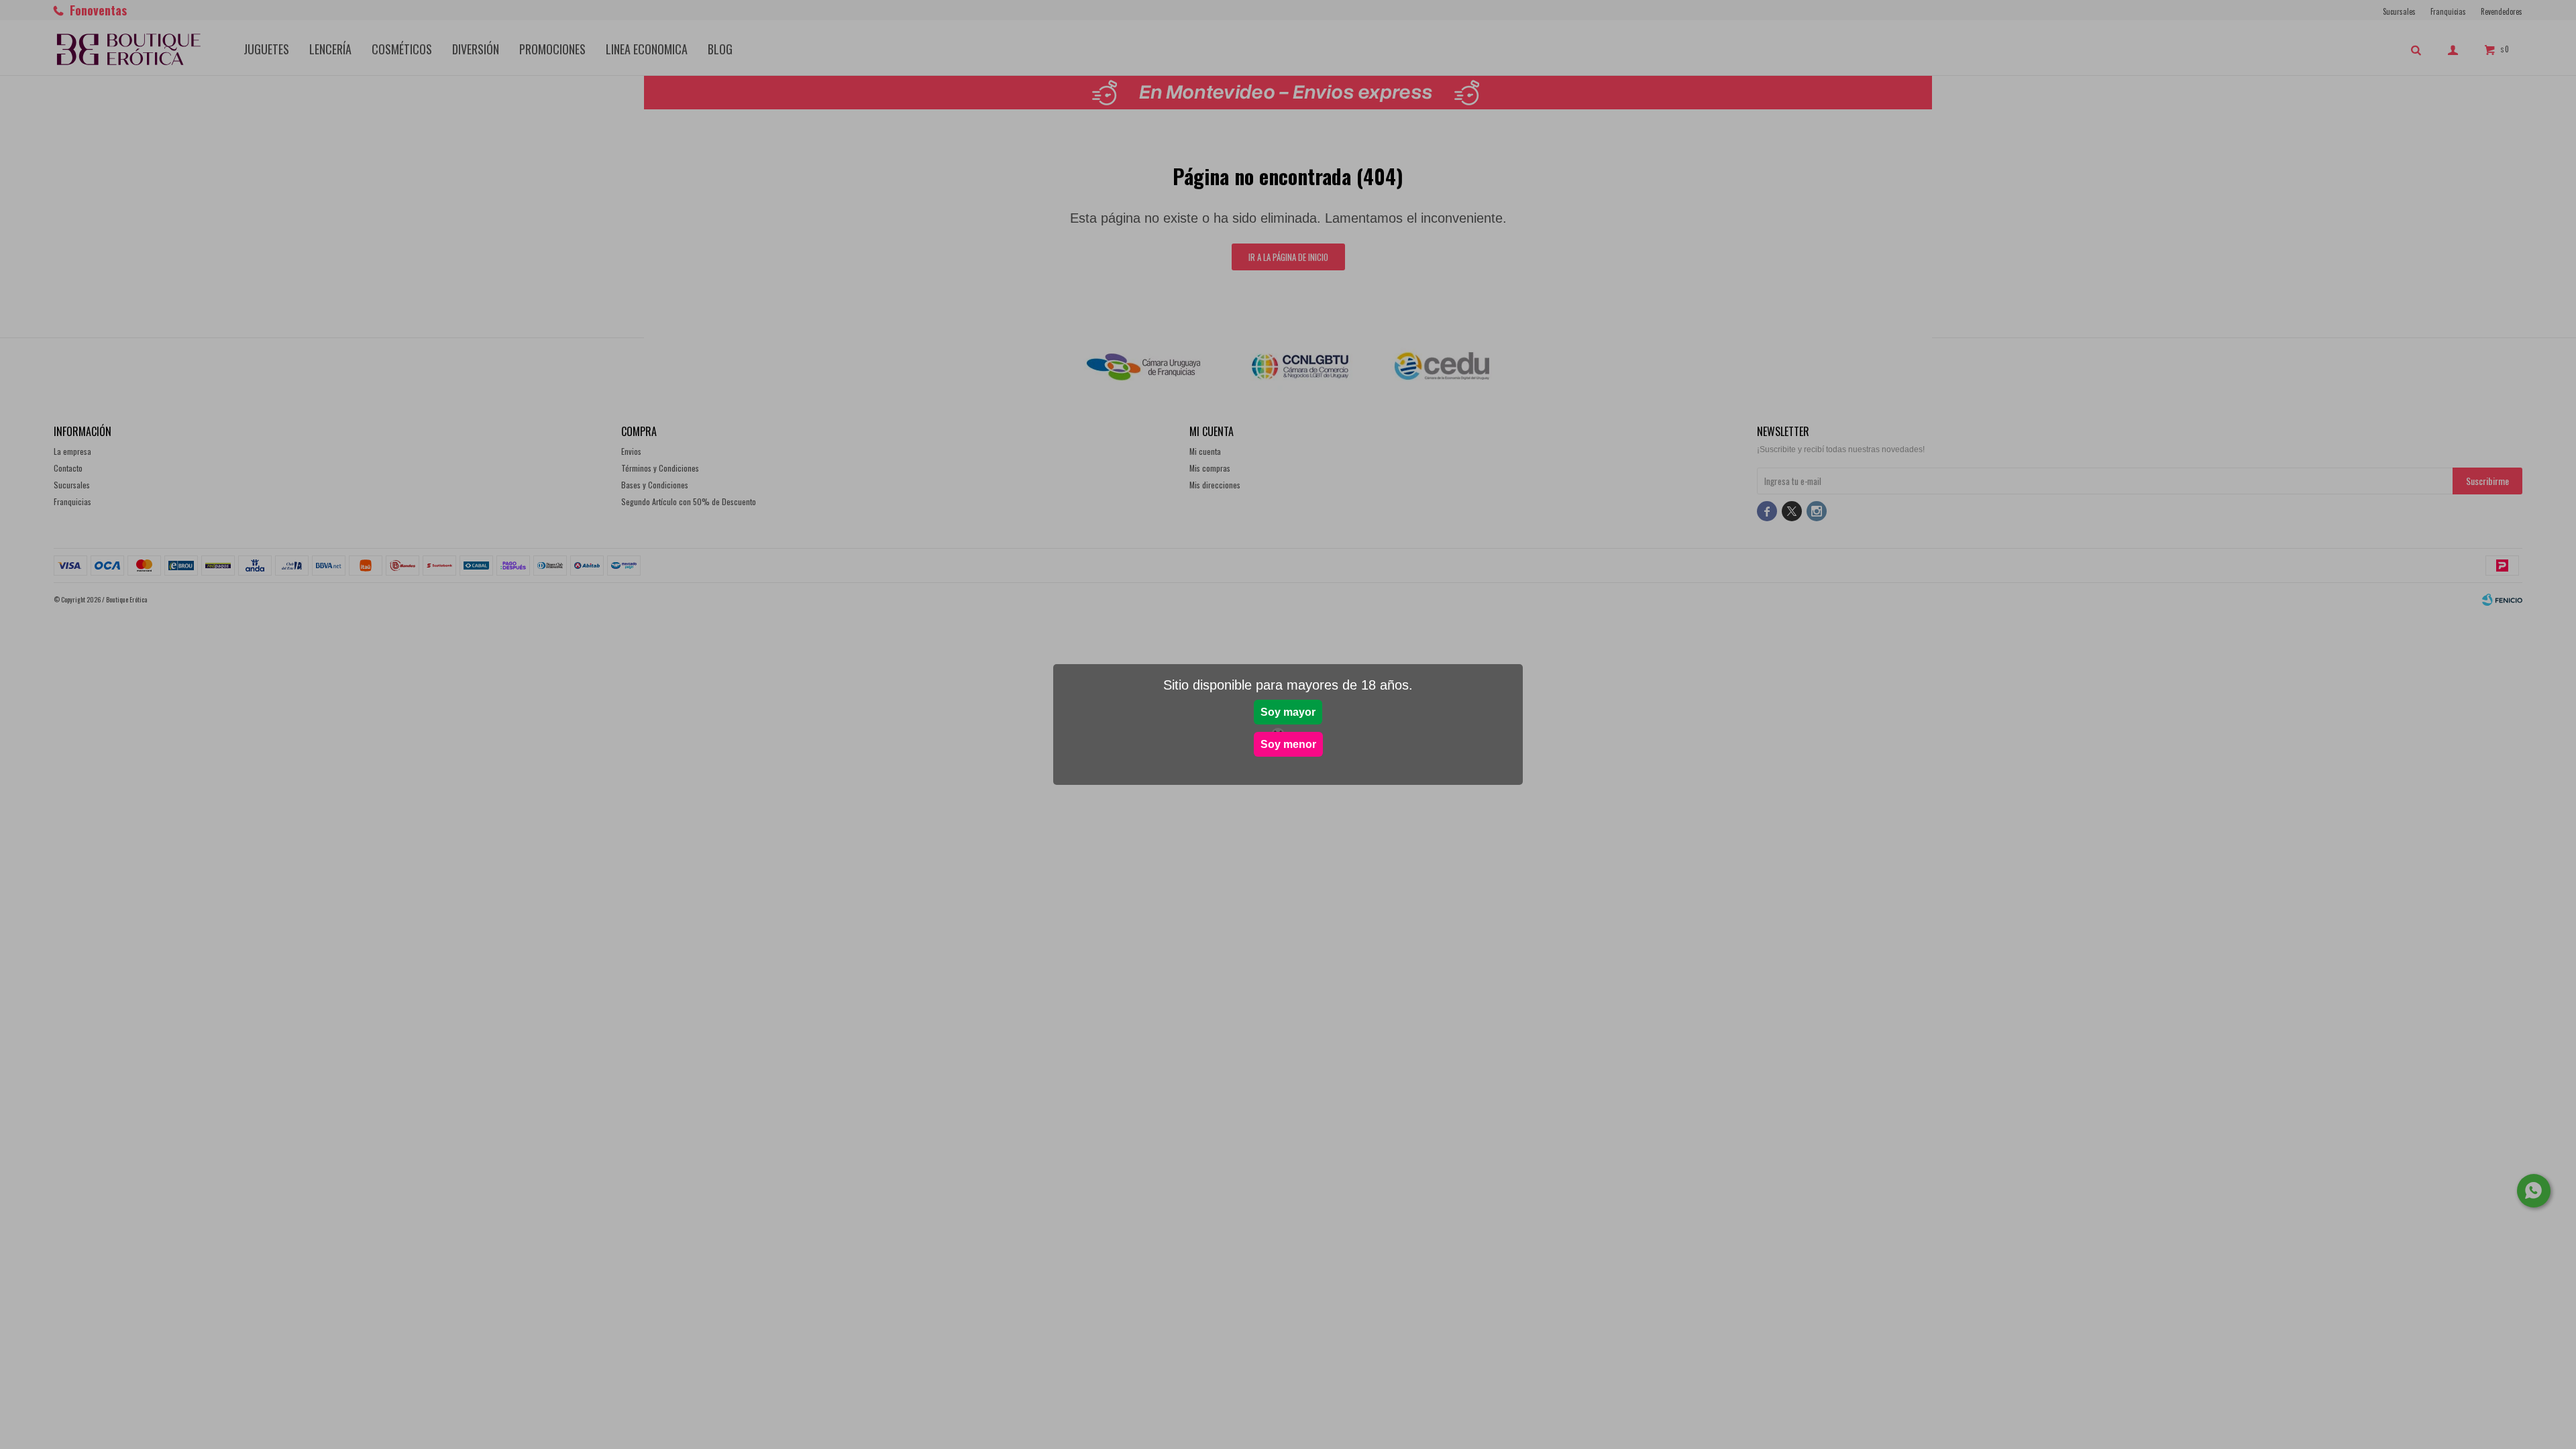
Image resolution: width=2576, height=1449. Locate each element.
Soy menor (1288, 744)
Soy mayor (1288, 712)
